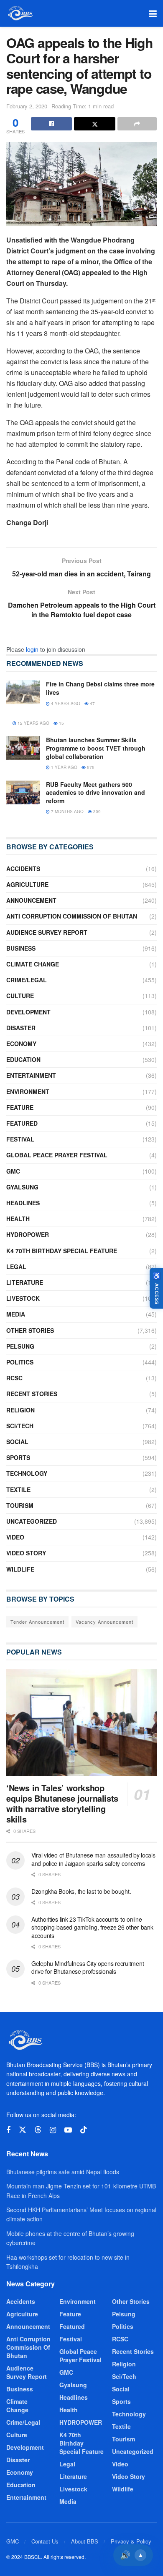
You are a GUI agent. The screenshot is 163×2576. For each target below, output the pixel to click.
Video (15, 1537)
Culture (20, 996)
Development (28, 1012)
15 (61, 723)
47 (92, 703)
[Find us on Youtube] (68, 2130)
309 (96, 811)
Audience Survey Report (47, 932)
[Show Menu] (153, 13)
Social (17, 1442)
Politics (20, 1362)
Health (18, 1219)
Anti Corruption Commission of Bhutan (72, 916)
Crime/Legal (27, 980)
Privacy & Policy (131, 2541)
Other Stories (30, 1330)
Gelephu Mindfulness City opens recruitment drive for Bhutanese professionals (88, 1968)
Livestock (23, 1298)
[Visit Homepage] (20, 13)
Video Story (26, 1553)
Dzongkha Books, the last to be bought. (81, 1891)
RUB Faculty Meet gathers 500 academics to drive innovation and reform (96, 792)
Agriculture (27, 884)
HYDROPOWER (28, 1234)
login (32, 649)
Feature (20, 1107)
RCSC (14, 1378)
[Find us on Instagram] (53, 2130)
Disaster (21, 1028)
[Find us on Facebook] (8, 2130)
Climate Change (33, 964)
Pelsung (20, 1346)
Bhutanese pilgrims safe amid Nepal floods (63, 2172)
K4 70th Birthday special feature (62, 1251)
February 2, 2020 (27, 106)
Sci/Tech (20, 1426)
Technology (27, 1473)
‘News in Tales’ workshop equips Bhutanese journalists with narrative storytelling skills (62, 1803)
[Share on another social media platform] (137, 124)
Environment (28, 1091)
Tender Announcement (37, 1622)
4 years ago (65, 703)
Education (23, 1059)
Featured (22, 1123)
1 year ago (64, 767)
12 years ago (33, 723)
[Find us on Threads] (38, 2130)
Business (21, 948)
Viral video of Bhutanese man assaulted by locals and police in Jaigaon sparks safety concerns (93, 1859)
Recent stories (32, 1394)
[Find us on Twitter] (23, 2130)
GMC (13, 1171)
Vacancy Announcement (104, 1622)
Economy (21, 1044)
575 (90, 767)
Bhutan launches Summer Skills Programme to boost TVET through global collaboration (96, 748)
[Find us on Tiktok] (84, 2130)
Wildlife (20, 1569)
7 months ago (67, 811)
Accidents (23, 869)
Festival (20, 1139)
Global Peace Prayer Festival (57, 1155)
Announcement (31, 900)
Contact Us (45, 2541)
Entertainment (31, 1075)
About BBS (85, 2541)
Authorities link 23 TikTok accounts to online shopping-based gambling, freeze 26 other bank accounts (92, 1927)
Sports (18, 1457)
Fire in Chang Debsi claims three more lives (100, 688)
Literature (25, 1282)
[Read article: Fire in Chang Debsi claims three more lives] (23, 692)
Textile (18, 1490)
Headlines (23, 1203)
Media (16, 1314)
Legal (16, 1267)
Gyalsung (22, 1187)
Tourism (20, 1505)
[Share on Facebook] (51, 124)
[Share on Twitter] (94, 124)
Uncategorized (32, 1521)
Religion (20, 1410)
